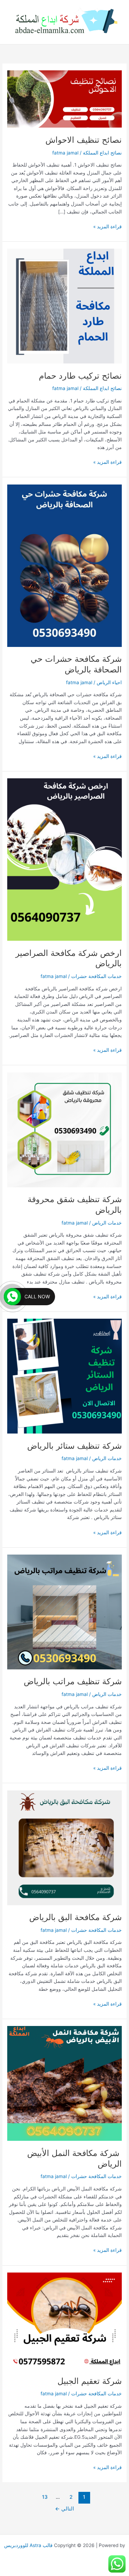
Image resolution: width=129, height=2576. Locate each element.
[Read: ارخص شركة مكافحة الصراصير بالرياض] (64, 859)
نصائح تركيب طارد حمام (80, 376)
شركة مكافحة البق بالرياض (76, 1917)
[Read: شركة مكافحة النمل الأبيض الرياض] (64, 2083)
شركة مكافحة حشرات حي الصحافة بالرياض (76, 664)
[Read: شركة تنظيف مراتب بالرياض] (64, 1611)
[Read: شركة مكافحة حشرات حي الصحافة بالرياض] (64, 565)
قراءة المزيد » (107, 226)
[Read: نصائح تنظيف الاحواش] (64, 99)
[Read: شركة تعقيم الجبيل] (64, 2320)
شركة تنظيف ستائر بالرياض (74, 1446)
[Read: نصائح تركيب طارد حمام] (64, 306)
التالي (64, 2509)
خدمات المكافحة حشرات (96, 976)
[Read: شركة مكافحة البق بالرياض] (64, 1847)
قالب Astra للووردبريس (28, 2545)
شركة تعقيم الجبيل (90, 2381)
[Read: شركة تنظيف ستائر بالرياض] (64, 1376)
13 (45, 2497)
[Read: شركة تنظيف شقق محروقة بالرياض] (64, 1129)
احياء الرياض (109, 682)
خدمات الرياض (107, 1223)
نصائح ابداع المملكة (102, 153)
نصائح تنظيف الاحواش (84, 140)
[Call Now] (12, 1297)
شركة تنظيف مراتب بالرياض (73, 1681)
